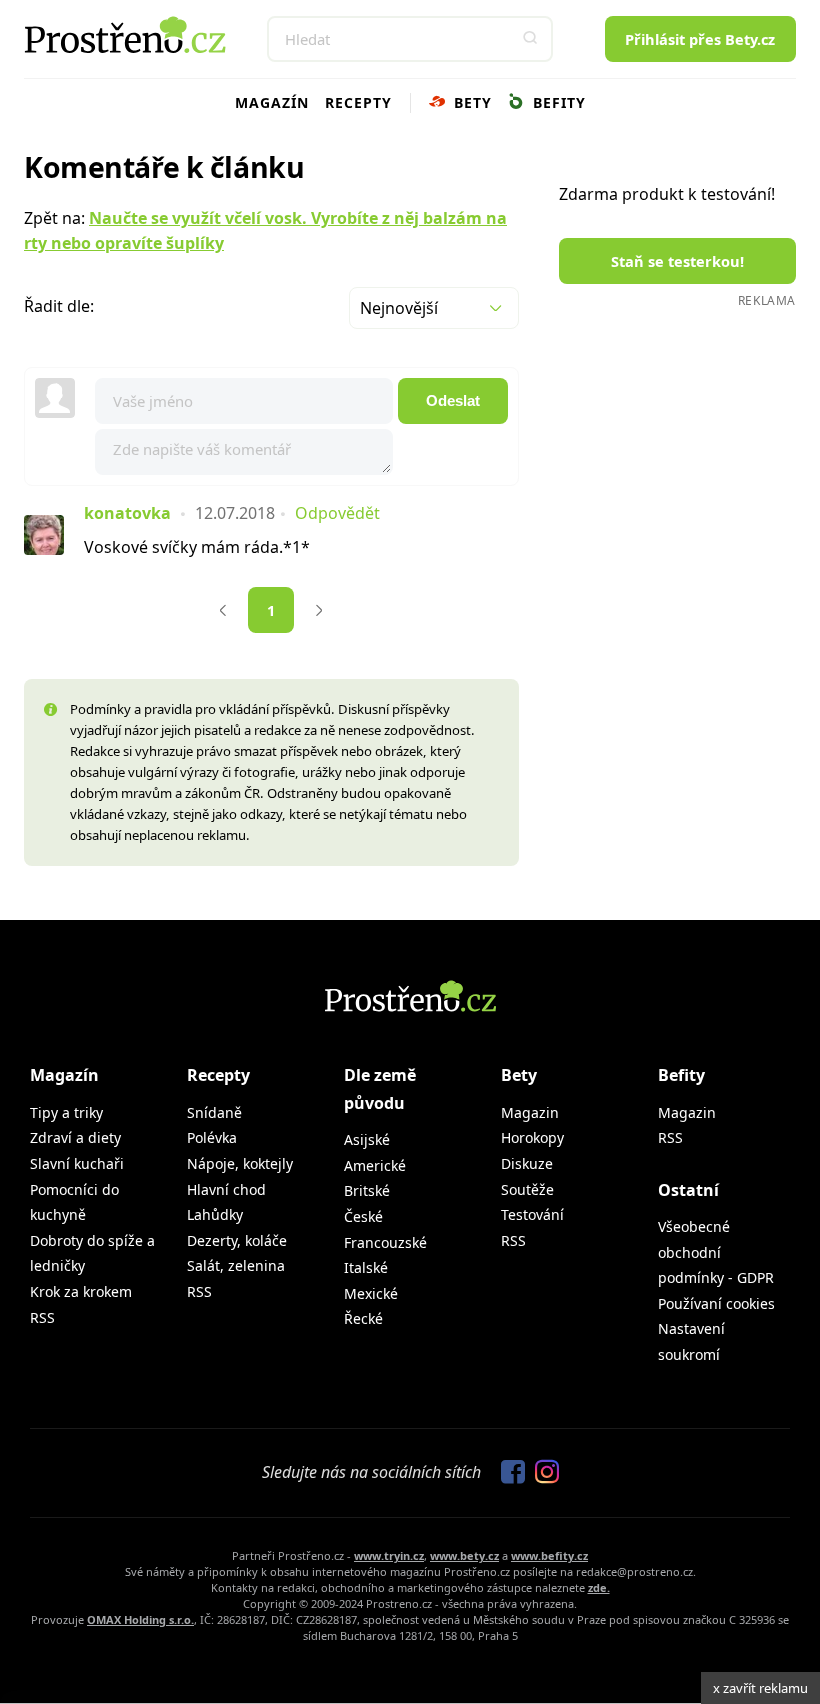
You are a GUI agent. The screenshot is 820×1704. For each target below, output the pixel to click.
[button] (530, 39)
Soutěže (527, 1189)
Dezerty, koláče (237, 1240)
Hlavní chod (226, 1189)
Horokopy (532, 1137)
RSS (42, 1317)
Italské (366, 1267)
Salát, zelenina (236, 1265)
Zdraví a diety (75, 1137)
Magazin (530, 1112)
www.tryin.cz (389, 1555)
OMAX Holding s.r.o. (140, 1619)
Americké (375, 1165)
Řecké (363, 1318)
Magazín (272, 102)
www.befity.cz (549, 1555)
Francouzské (385, 1242)
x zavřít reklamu (760, 1688)
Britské (367, 1190)
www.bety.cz (464, 1555)
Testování (532, 1214)
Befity (557, 102)
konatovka (127, 513)
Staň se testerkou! (677, 261)
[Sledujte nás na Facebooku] (508, 1473)
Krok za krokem (81, 1291)
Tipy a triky (66, 1112)
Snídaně (214, 1112)
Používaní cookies (716, 1303)
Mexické (371, 1293)
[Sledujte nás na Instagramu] (542, 1473)
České (363, 1216)
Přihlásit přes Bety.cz (700, 39)
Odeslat (453, 401)
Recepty (358, 102)
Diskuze (527, 1163)
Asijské (367, 1139)
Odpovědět (337, 513)
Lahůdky (215, 1214)
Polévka (212, 1137)
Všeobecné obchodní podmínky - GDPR (716, 1252)
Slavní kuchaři (77, 1163)
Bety (470, 102)
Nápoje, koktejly (240, 1163)
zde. (599, 1587)
